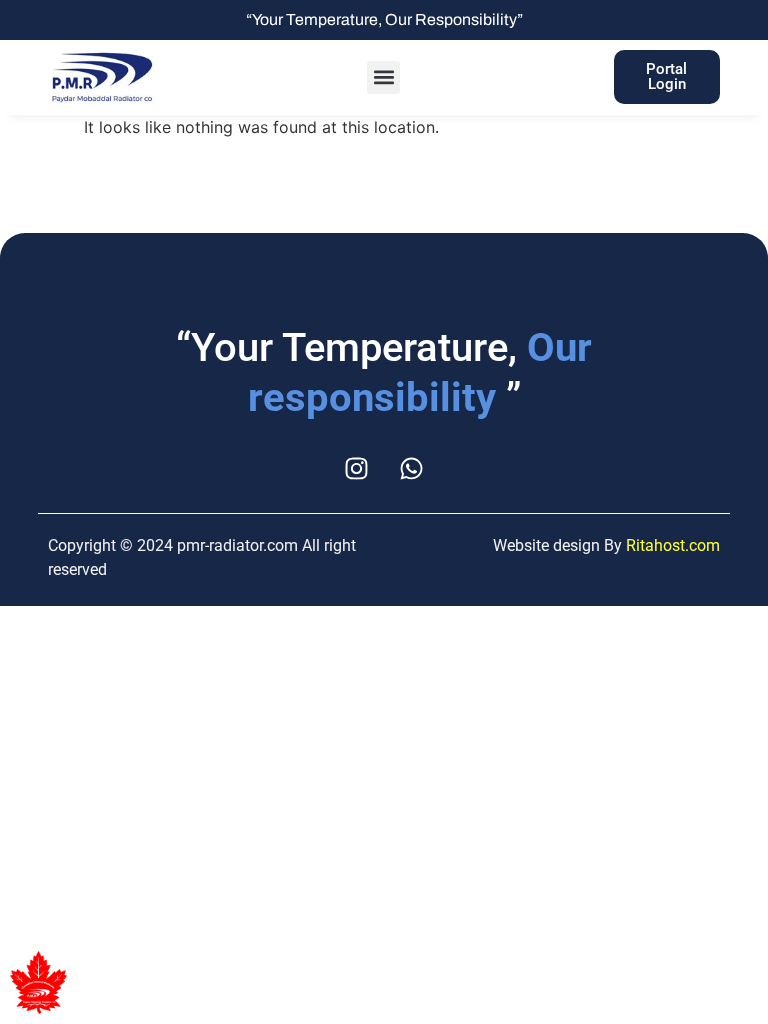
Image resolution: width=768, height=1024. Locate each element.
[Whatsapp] (412, 468)
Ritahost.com (673, 545)
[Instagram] (357, 468)
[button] (383, 77)
